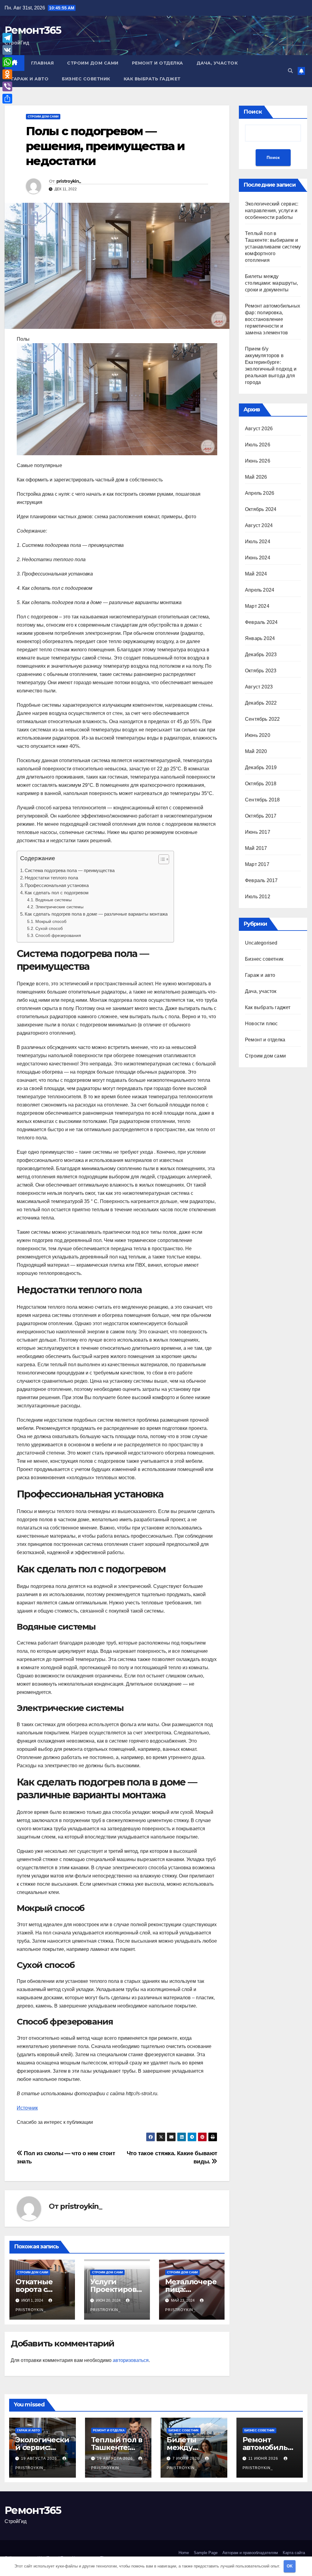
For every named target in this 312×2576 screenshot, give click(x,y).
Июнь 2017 (258, 832)
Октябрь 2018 (261, 784)
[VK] (7, 50)
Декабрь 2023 (261, 655)
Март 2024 (257, 606)
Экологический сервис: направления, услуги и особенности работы (272, 211)
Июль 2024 (258, 542)
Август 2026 (259, 429)
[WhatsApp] (7, 62)
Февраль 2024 (261, 622)
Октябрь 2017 (261, 816)
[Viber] (7, 86)
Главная (43, 63)
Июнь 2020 (258, 735)
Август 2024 (259, 525)
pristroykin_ (69, 181)
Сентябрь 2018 (262, 800)
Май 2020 (256, 751)
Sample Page (206, 2553)
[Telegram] (7, 38)
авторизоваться (131, 2360)
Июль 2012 (258, 897)
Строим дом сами (93, 63)
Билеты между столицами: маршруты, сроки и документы (271, 283)
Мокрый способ (51, 921)
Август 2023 (259, 687)
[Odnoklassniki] (7, 74)
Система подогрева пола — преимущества (70, 870)
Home (184, 2553)
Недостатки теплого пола (51, 878)
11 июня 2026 (264, 2458)
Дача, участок (217, 63)
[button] (290, 71)
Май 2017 (256, 848)
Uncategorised (261, 943)
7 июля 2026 (187, 2458)
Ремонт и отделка (158, 63)
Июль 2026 (258, 445)
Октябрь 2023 (261, 671)
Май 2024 (256, 574)
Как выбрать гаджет (152, 79)
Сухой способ (49, 928)
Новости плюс (261, 1024)
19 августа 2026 (40, 2458)
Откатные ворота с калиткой (34, 2289)
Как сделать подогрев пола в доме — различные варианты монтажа (96, 914)
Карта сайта (294, 2553)
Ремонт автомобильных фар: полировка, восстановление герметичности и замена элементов (273, 319)
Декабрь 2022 (261, 703)
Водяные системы (53, 900)
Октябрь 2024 (261, 509)
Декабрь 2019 (261, 767)
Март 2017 (257, 864)
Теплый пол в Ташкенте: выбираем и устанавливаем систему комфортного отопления (273, 247)
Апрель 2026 (260, 493)
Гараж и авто (30, 79)
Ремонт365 (33, 30)
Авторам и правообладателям (250, 2553)
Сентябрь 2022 (262, 719)
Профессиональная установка (57, 885)
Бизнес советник (86, 79)
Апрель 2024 (260, 590)
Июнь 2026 (258, 461)
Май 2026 (256, 477)
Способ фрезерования (58, 935)
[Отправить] (7, 99)
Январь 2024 (260, 638)
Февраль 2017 (261, 880)
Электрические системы (59, 907)
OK (290, 2566)
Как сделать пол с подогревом (57, 893)
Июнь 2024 (258, 558)
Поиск (253, 112)
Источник (27, 2108)
